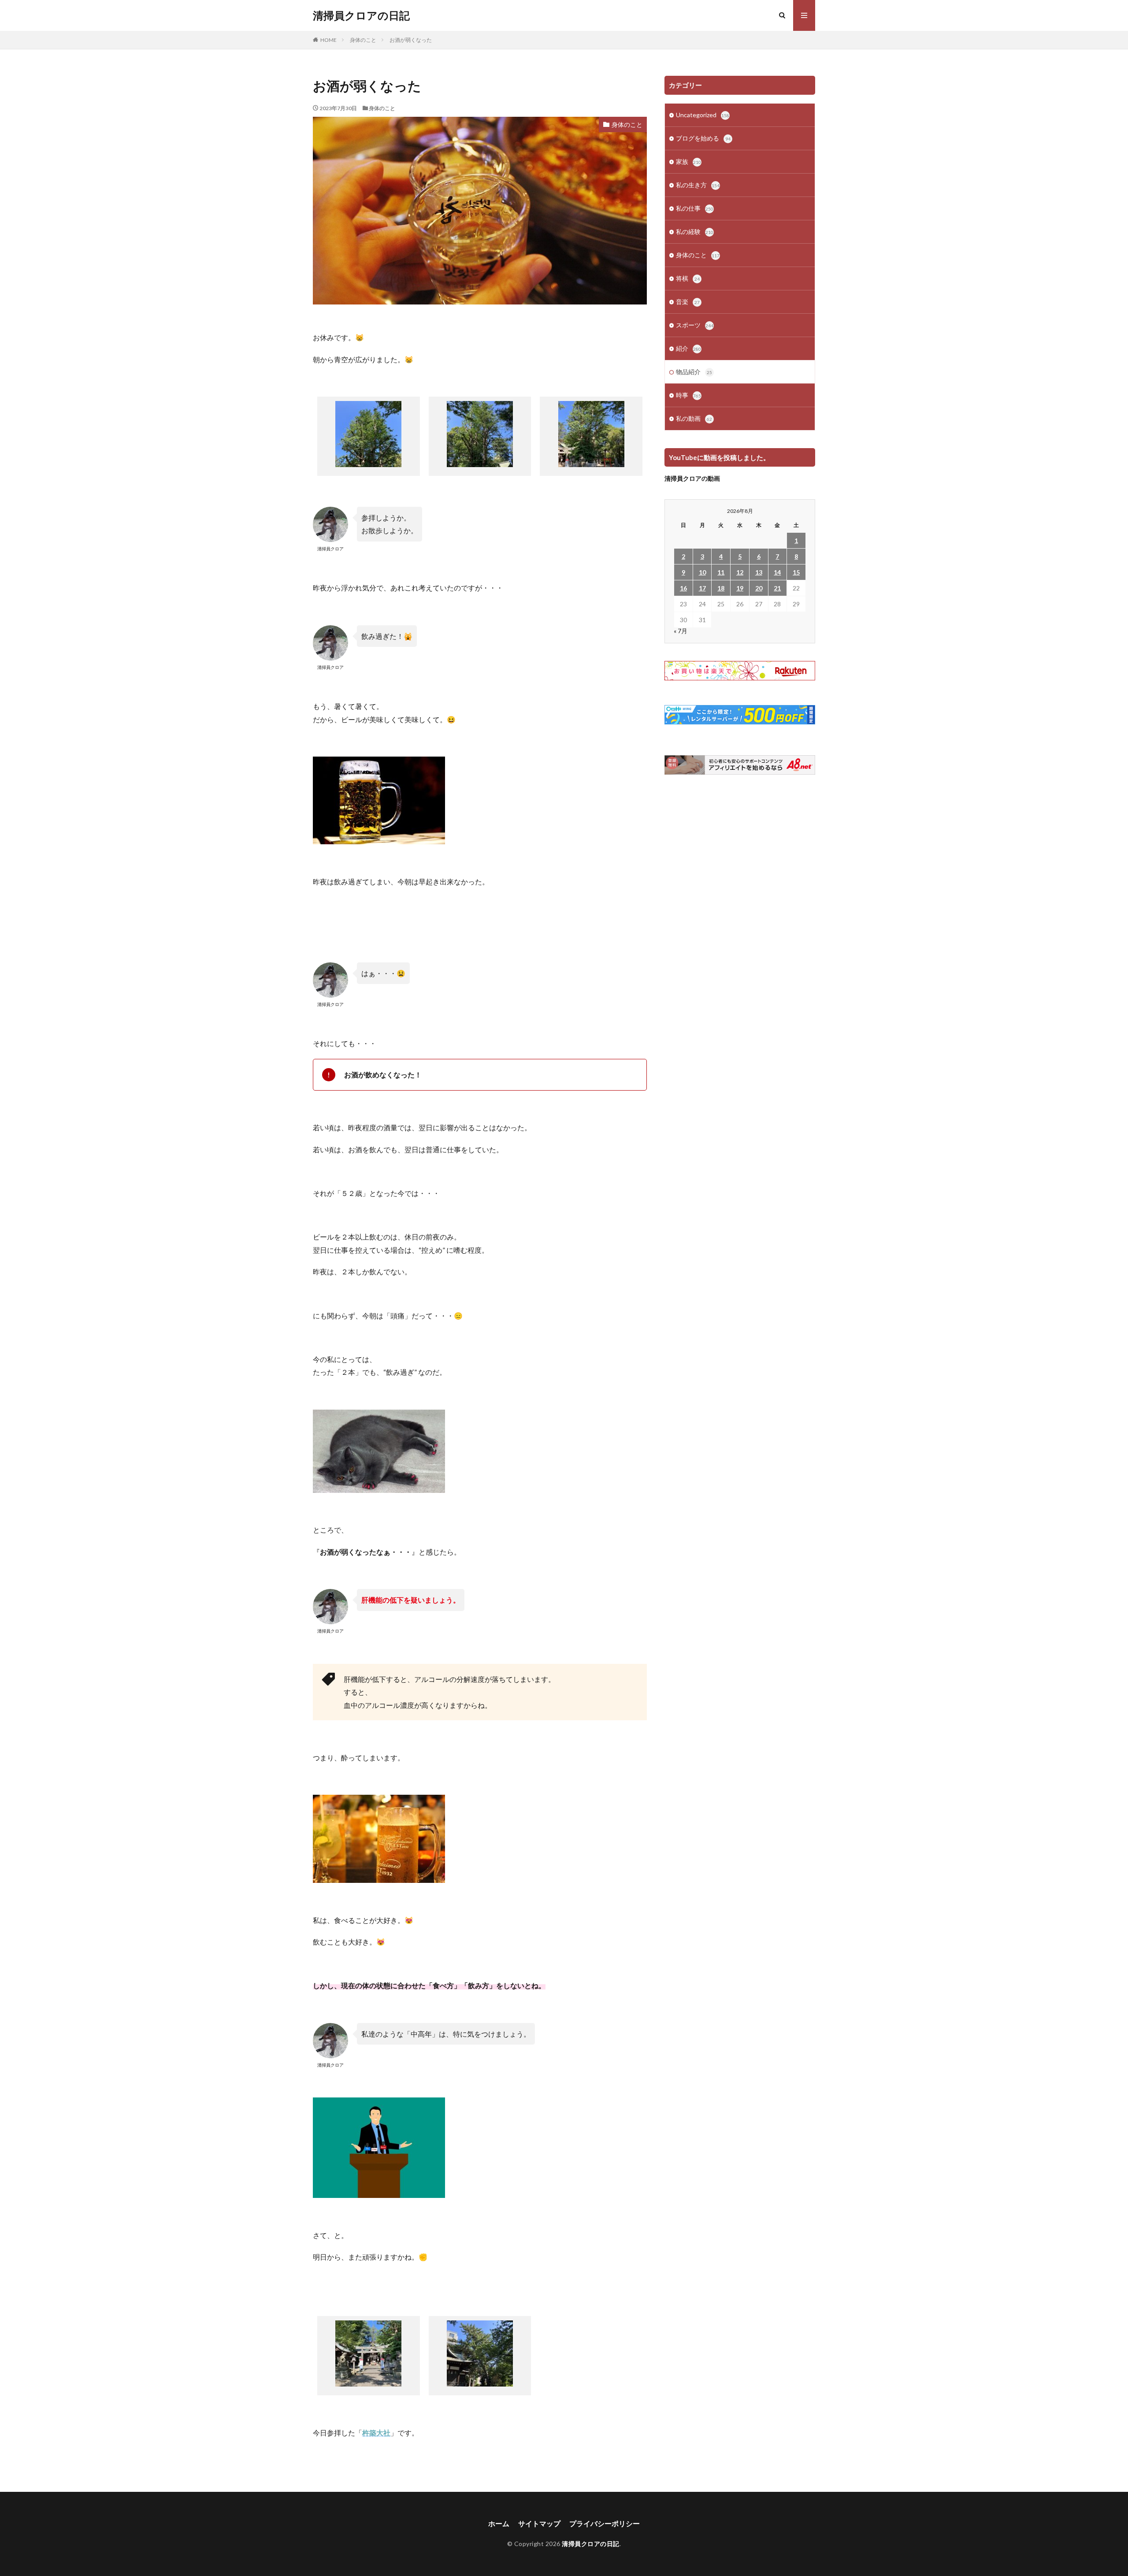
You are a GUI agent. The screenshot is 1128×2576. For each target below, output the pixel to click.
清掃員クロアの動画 (692, 478)
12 (740, 572)
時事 (688, 395)
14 (777, 572)
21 (777, 588)
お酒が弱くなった (411, 40)
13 (759, 572)
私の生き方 (698, 185)
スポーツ (695, 325)
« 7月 (681, 631)
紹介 (688, 348)
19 (740, 588)
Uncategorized (703, 115)
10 (702, 572)
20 (759, 588)
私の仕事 (695, 208)
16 (683, 588)
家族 (688, 161)
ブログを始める (703, 138)
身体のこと (363, 40)
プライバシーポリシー (605, 2523)
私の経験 (695, 232)
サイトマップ (539, 2523)
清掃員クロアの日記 (361, 15)
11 (721, 572)
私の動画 (694, 418)
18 (721, 588)
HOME (328, 40)
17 (702, 588)
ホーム (499, 2523)
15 (796, 572)
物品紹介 (694, 372)
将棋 (688, 278)
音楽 (688, 302)
